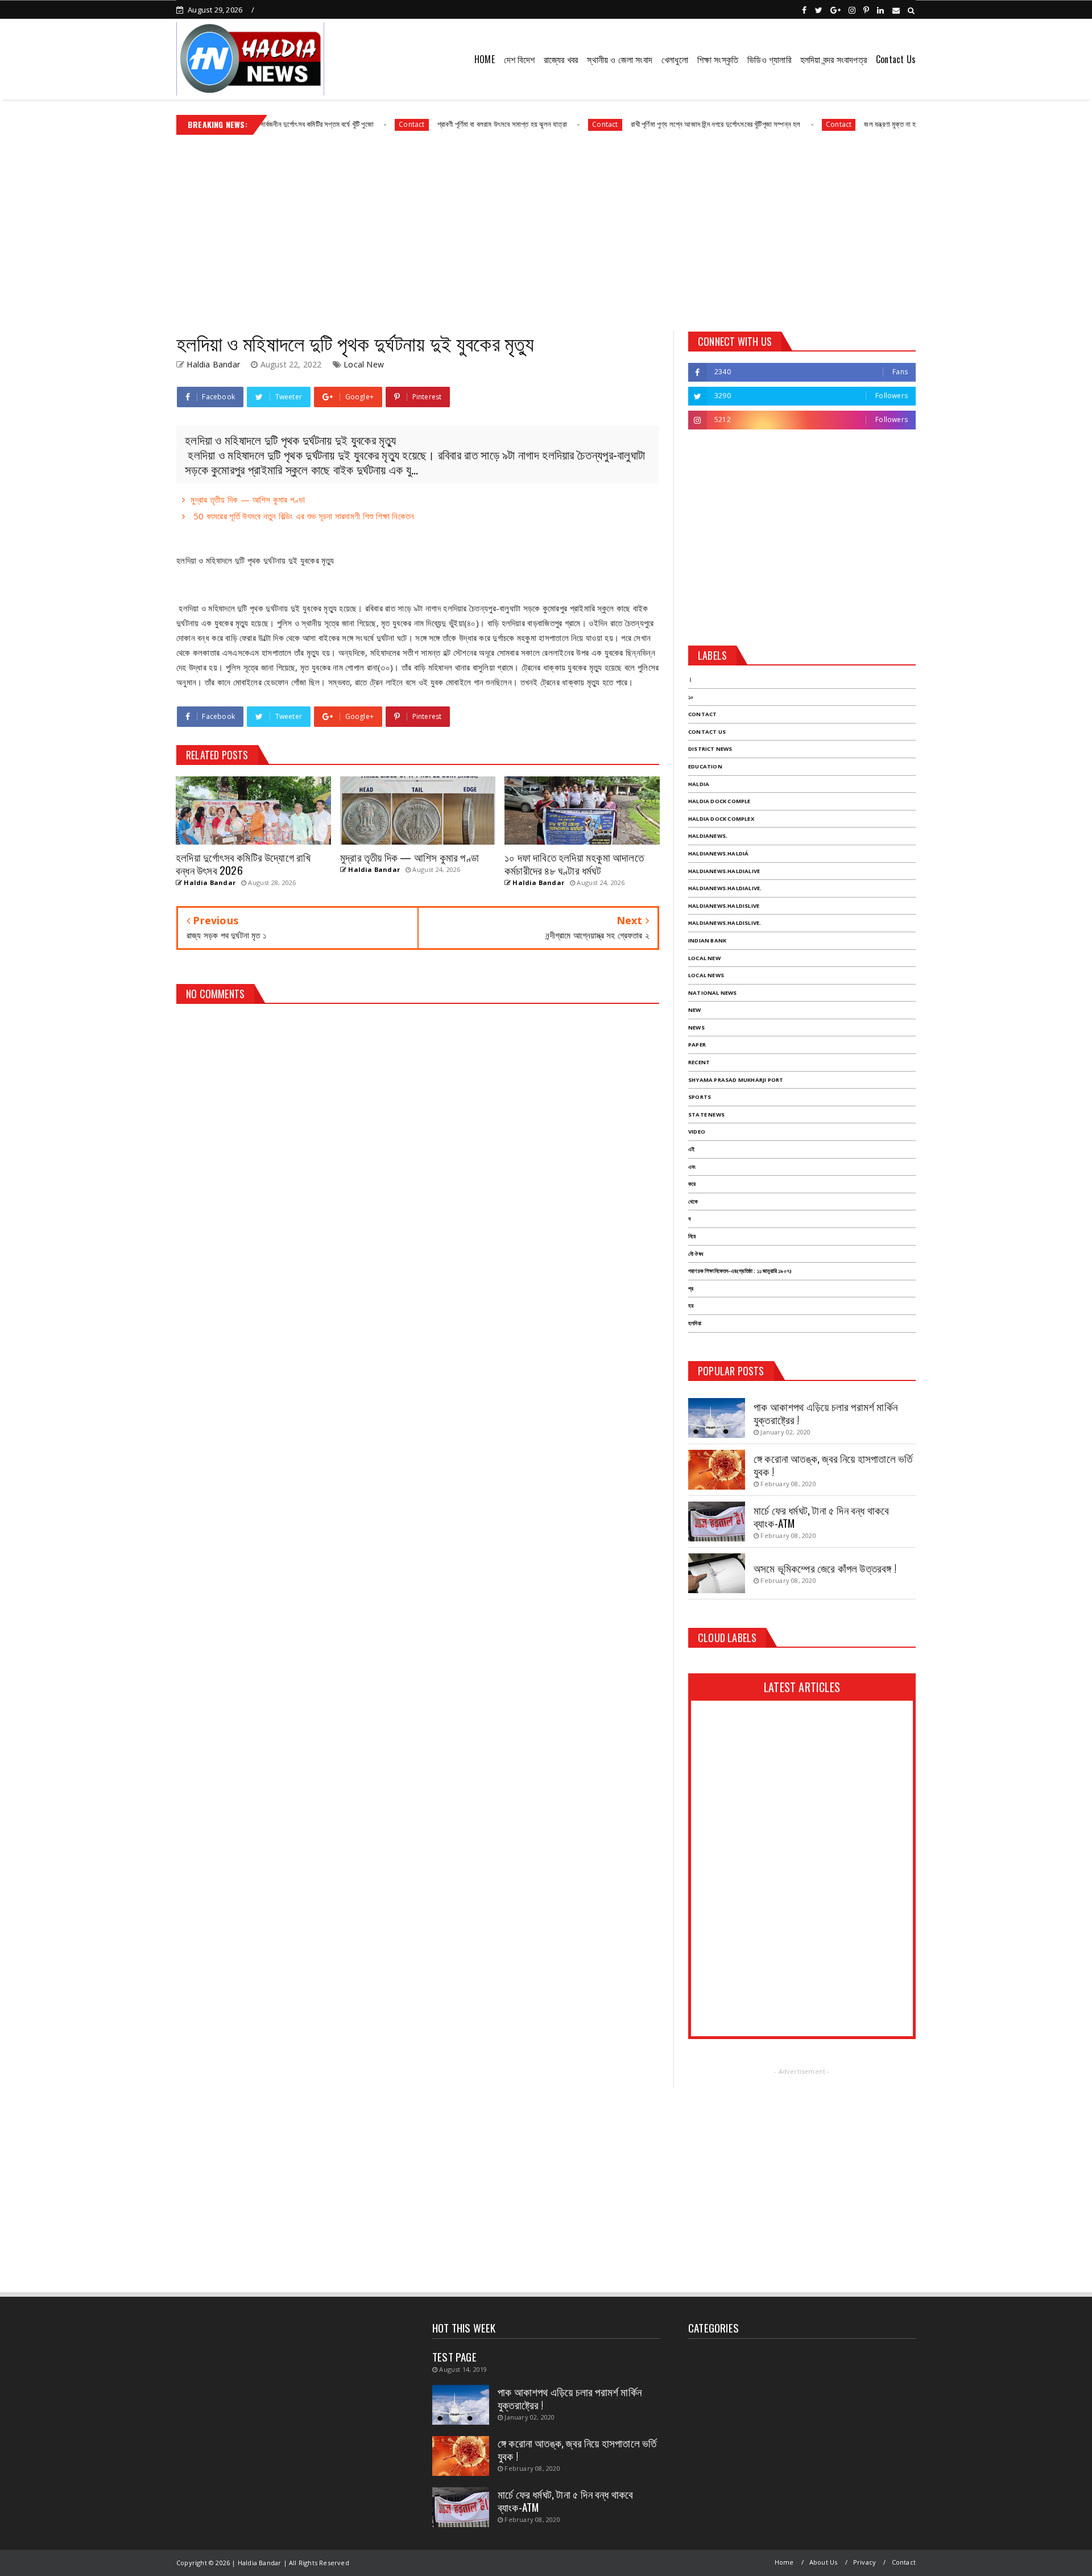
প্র (691, 1289)
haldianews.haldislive (724, 906)
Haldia (699, 784)
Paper (697, 1045)
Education (705, 766)
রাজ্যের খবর (561, 59)
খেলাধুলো (675, 59)
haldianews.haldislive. (725, 923)
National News (713, 993)
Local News (706, 975)
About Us (824, 2562)
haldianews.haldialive (724, 871)
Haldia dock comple (719, 801)
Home (784, 2562)
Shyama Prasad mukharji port (736, 1080)
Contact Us (896, 59)
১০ (691, 697)
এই (691, 1149)
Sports (700, 1097)
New (695, 1010)
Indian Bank (707, 940)
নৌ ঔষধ (696, 1254)
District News (710, 749)
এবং (692, 1167)
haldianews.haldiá (718, 853)
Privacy (864, 2562)
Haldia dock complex (721, 819)
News (696, 1027)
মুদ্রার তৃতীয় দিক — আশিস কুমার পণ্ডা (248, 499)
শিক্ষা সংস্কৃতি (718, 59)
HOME (485, 59)
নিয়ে (692, 1236)
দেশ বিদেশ (519, 59)
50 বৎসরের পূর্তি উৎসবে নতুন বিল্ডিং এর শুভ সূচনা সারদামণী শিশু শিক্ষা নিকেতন (302, 516)
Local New (364, 364)
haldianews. (708, 836)
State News (706, 1115)
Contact (354, 124)
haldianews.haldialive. (725, 888)
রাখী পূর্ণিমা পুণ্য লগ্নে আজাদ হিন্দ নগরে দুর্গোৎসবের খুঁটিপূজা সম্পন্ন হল (658, 124)
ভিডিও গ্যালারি (769, 59)
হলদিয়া (695, 1323)
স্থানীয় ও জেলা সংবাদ (620, 59)
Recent (699, 1062)
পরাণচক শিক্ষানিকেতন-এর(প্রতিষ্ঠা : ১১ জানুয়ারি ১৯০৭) (740, 1271)
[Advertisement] (546, 229)
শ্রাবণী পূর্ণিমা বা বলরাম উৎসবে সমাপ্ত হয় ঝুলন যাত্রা (444, 124)
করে (692, 1184)
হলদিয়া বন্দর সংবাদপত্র (834, 59)
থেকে (693, 1202)
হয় (691, 1306)
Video (697, 1132)
